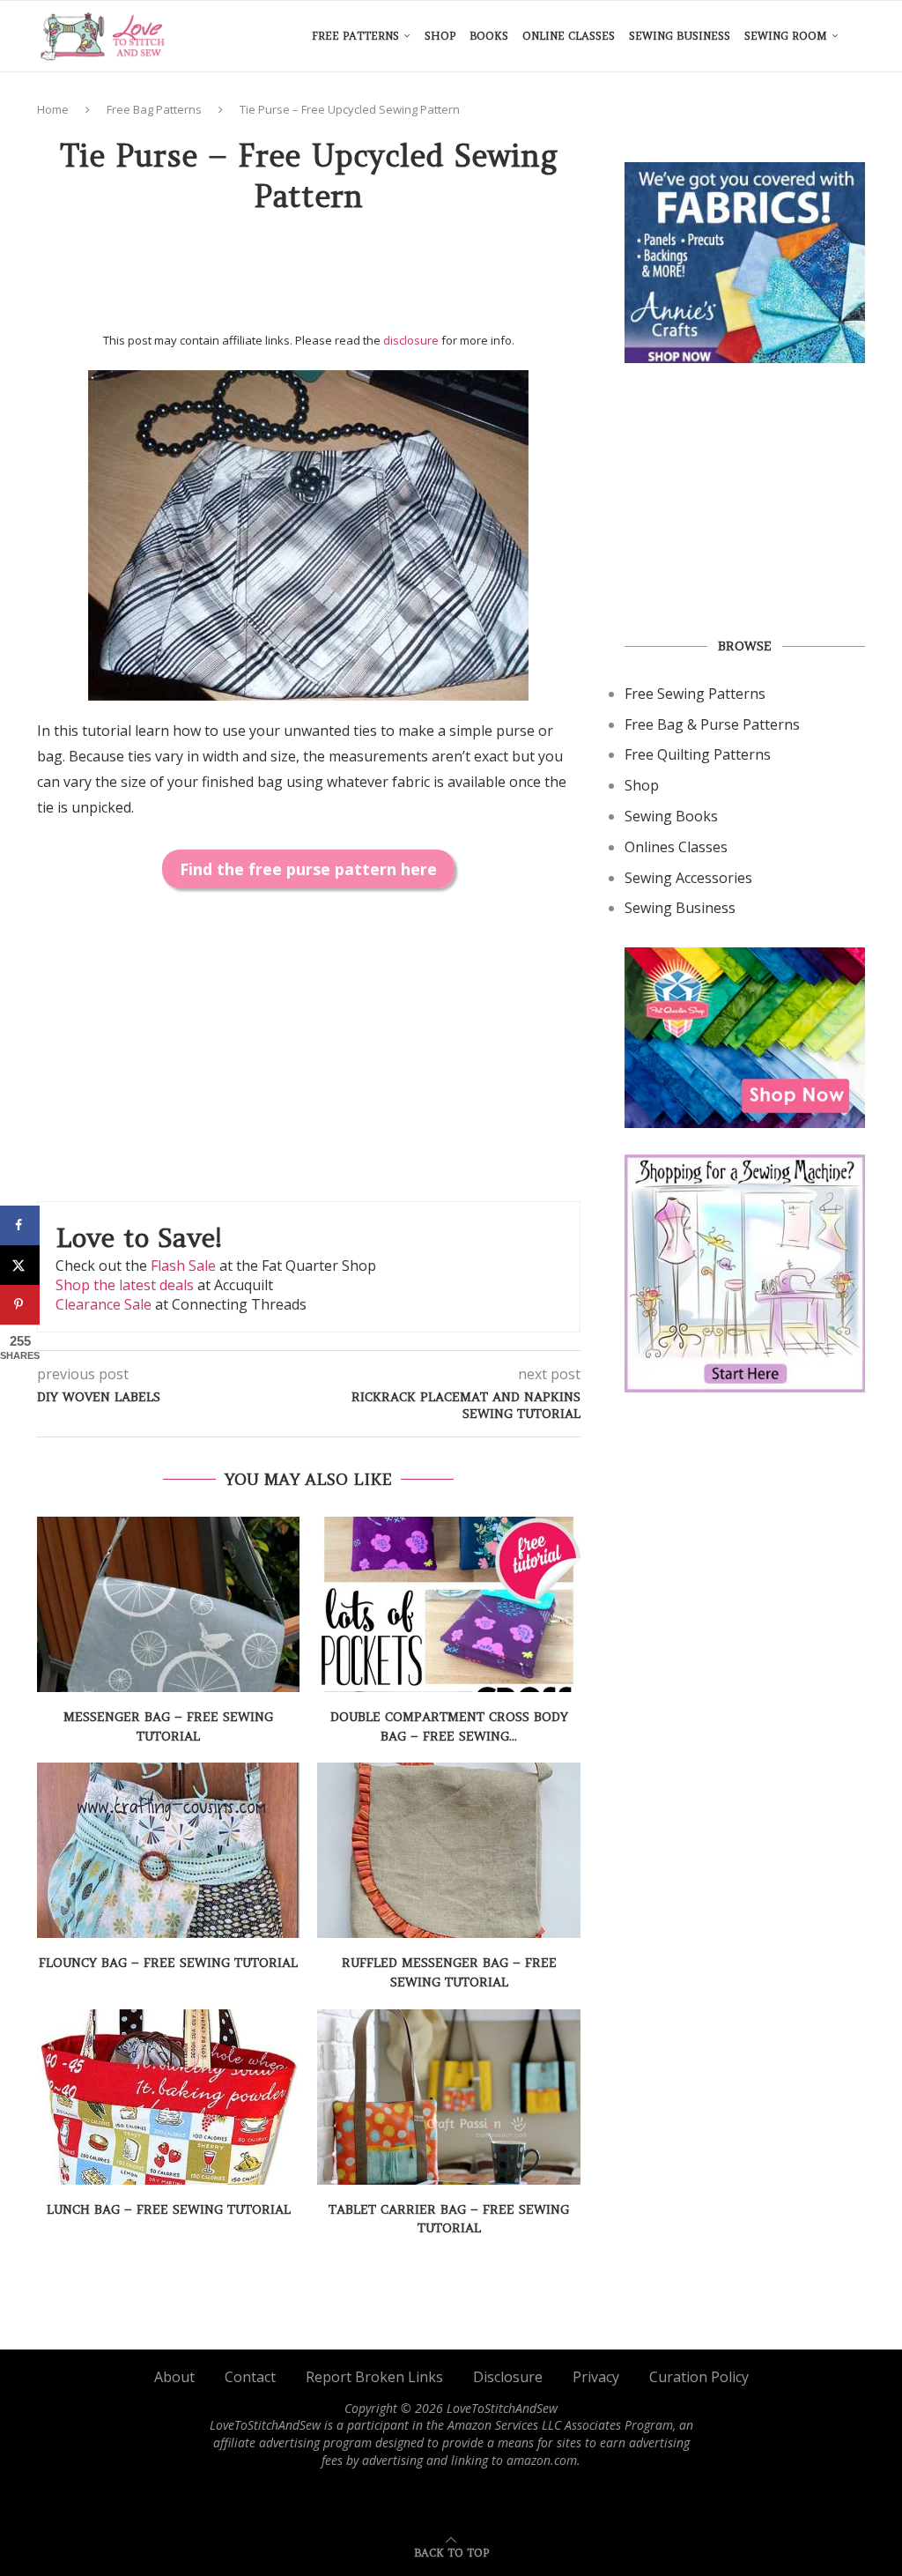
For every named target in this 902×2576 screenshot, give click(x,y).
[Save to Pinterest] (20, 1305)
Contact (250, 2377)
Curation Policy (699, 2377)
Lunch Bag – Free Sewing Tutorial (169, 2209)
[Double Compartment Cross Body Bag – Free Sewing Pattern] (448, 1604)
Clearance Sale (104, 1304)
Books (489, 36)
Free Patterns (355, 36)
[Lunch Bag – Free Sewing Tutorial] (168, 2097)
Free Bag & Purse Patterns (712, 724)
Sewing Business (680, 36)
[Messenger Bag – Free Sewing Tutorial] (168, 1604)
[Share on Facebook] (20, 1225)
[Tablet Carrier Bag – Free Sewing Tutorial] (448, 2097)
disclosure (411, 340)
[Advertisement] (358, 279)
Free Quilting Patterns (698, 754)
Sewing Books (671, 816)
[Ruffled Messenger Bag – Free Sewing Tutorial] (448, 1850)
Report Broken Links (374, 2377)
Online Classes (569, 36)
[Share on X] (20, 1265)
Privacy (596, 2377)
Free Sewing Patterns (695, 694)
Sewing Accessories (688, 878)
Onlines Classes (676, 847)
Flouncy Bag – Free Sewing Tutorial (168, 1963)
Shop (440, 36)
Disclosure (508, 2377)
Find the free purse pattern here (308, 869)
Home (53, 109)
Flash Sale (183, 1266)
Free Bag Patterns (154, 109)
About (174, 2377)
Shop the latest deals (125, 1285)
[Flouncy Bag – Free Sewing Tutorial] (168, 1850)
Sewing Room (786, 36)
